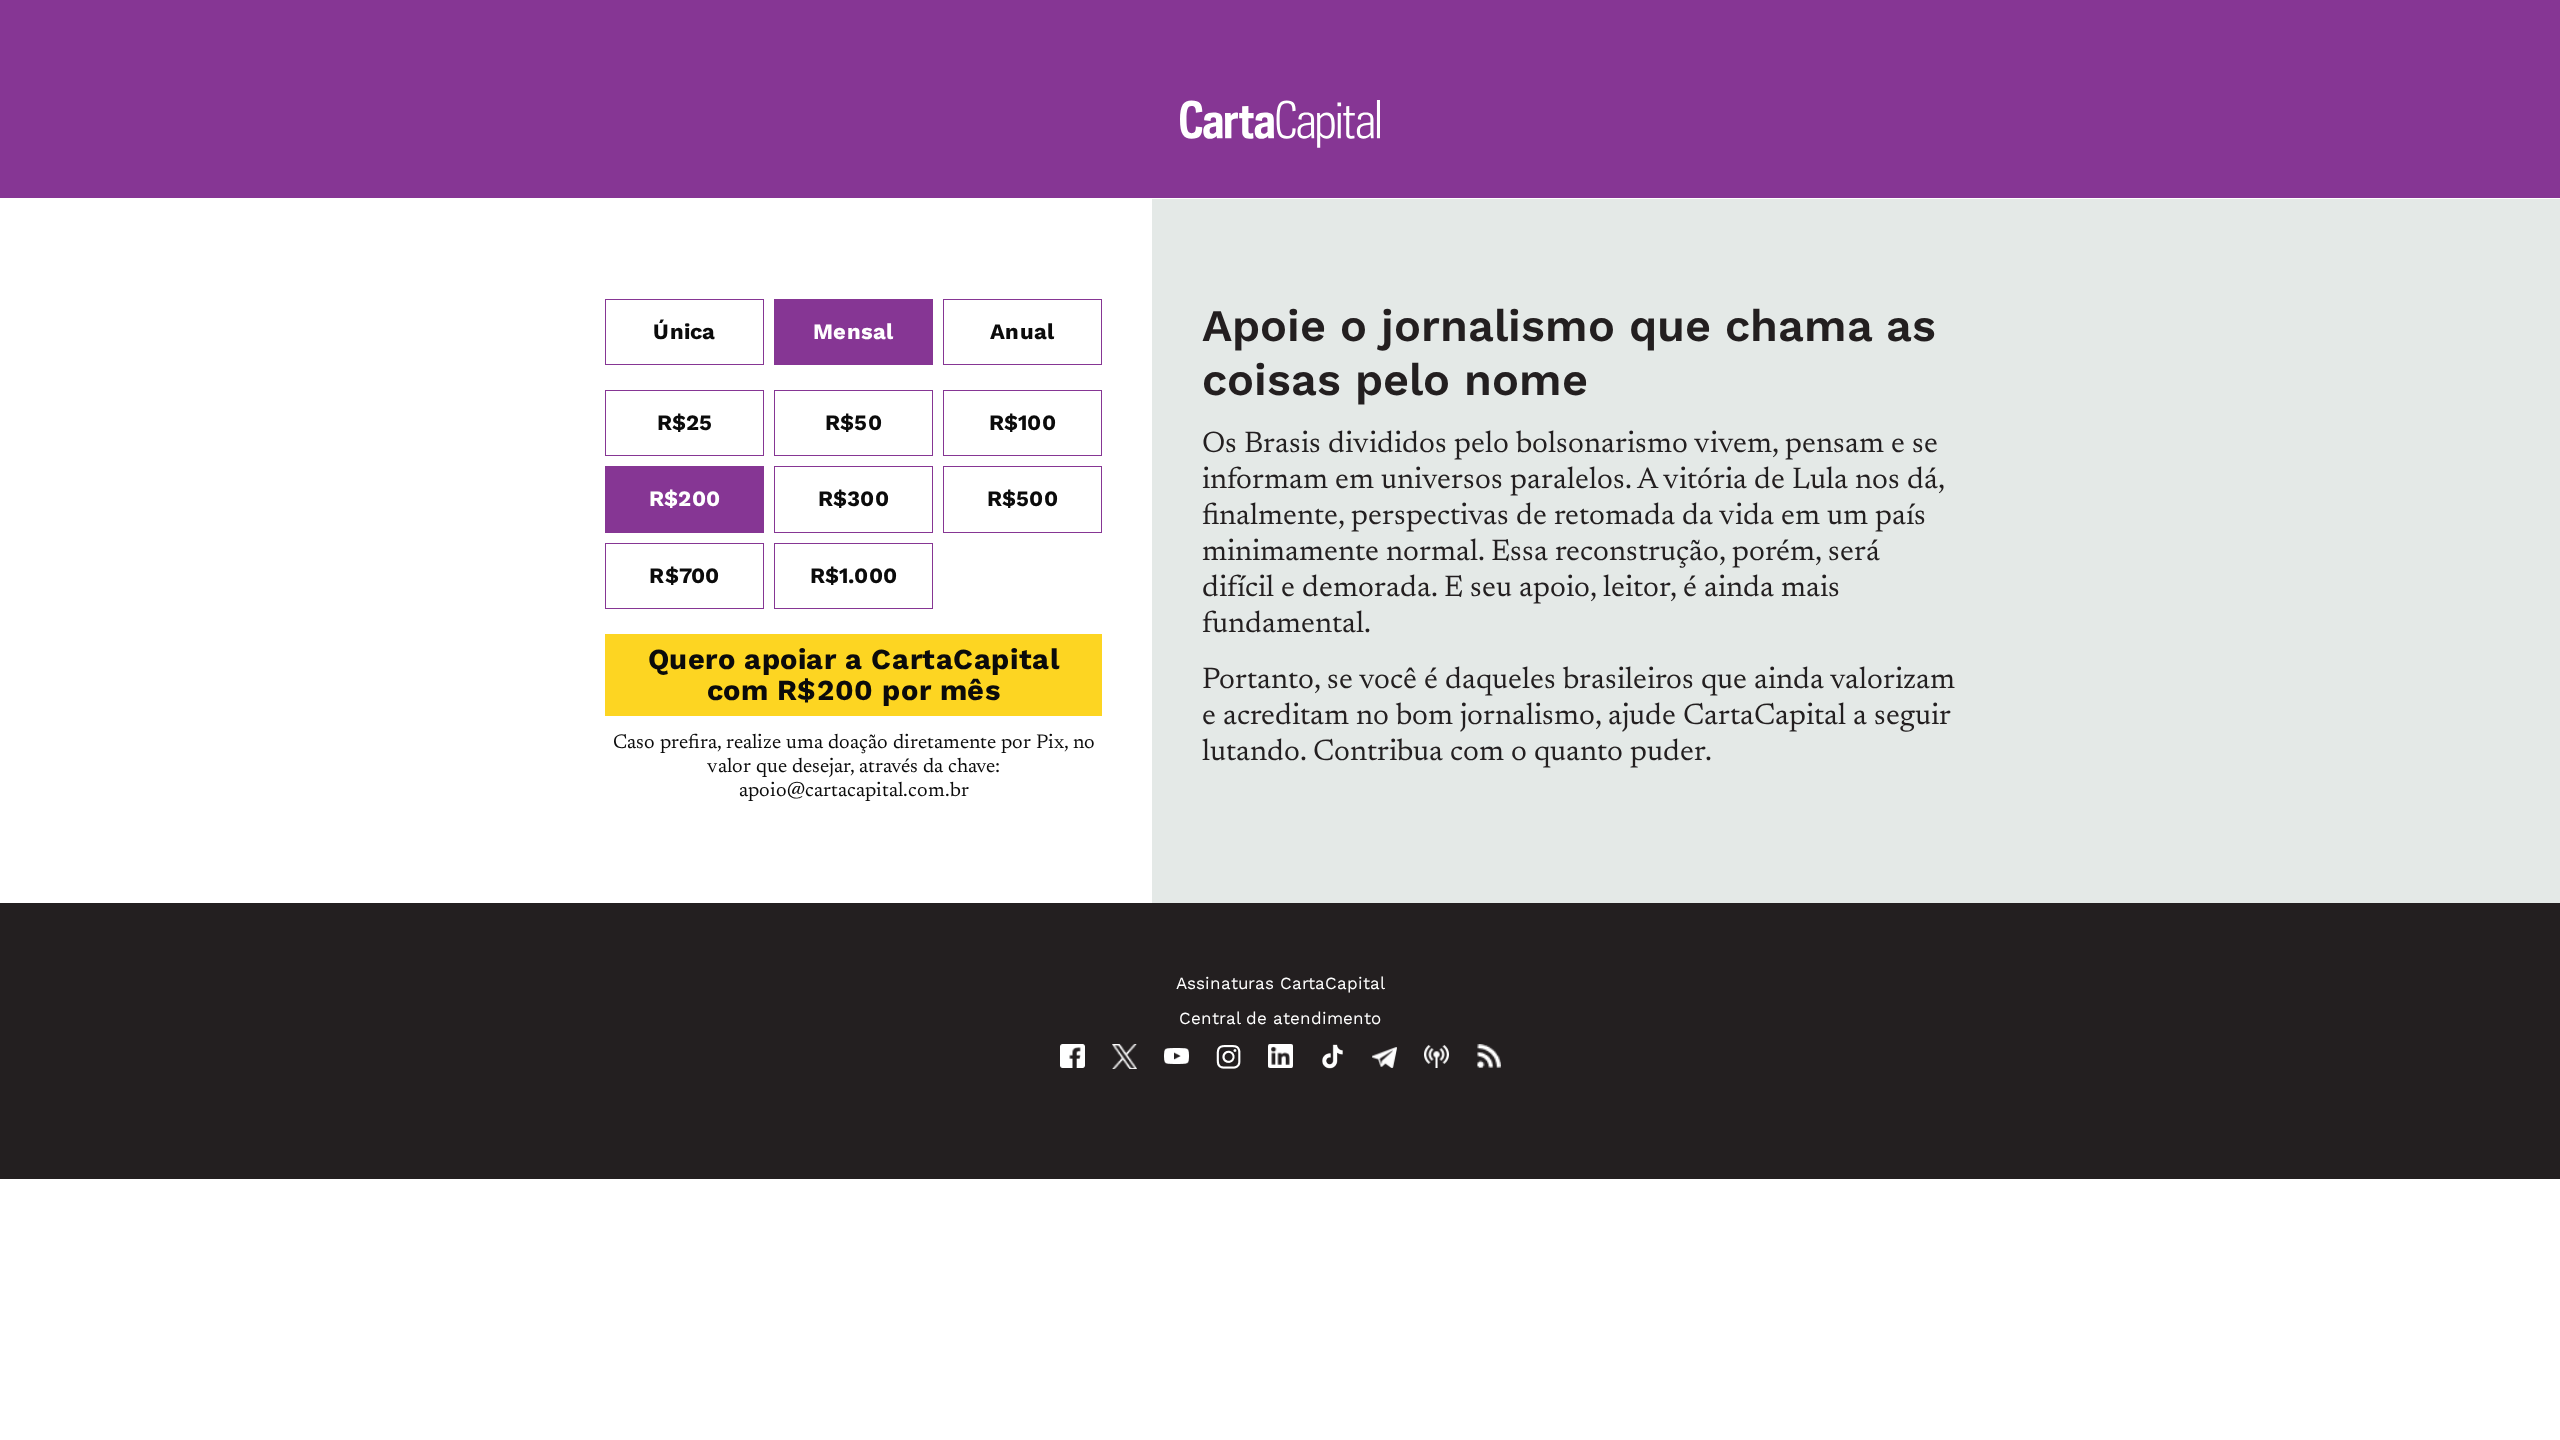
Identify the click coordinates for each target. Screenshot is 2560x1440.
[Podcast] (1436, 1056)
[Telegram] (1384, 1056)
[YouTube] (1176, 1056)
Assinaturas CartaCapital (1280, 983)
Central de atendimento (1280, 1018)
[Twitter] (1124, 1056)
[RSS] (1488, 1056)
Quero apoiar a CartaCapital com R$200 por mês (854, 674)
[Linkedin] (1280, 1056)
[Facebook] (1072, 1056)
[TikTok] (1332, 1056)
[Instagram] (1228, 1056)
